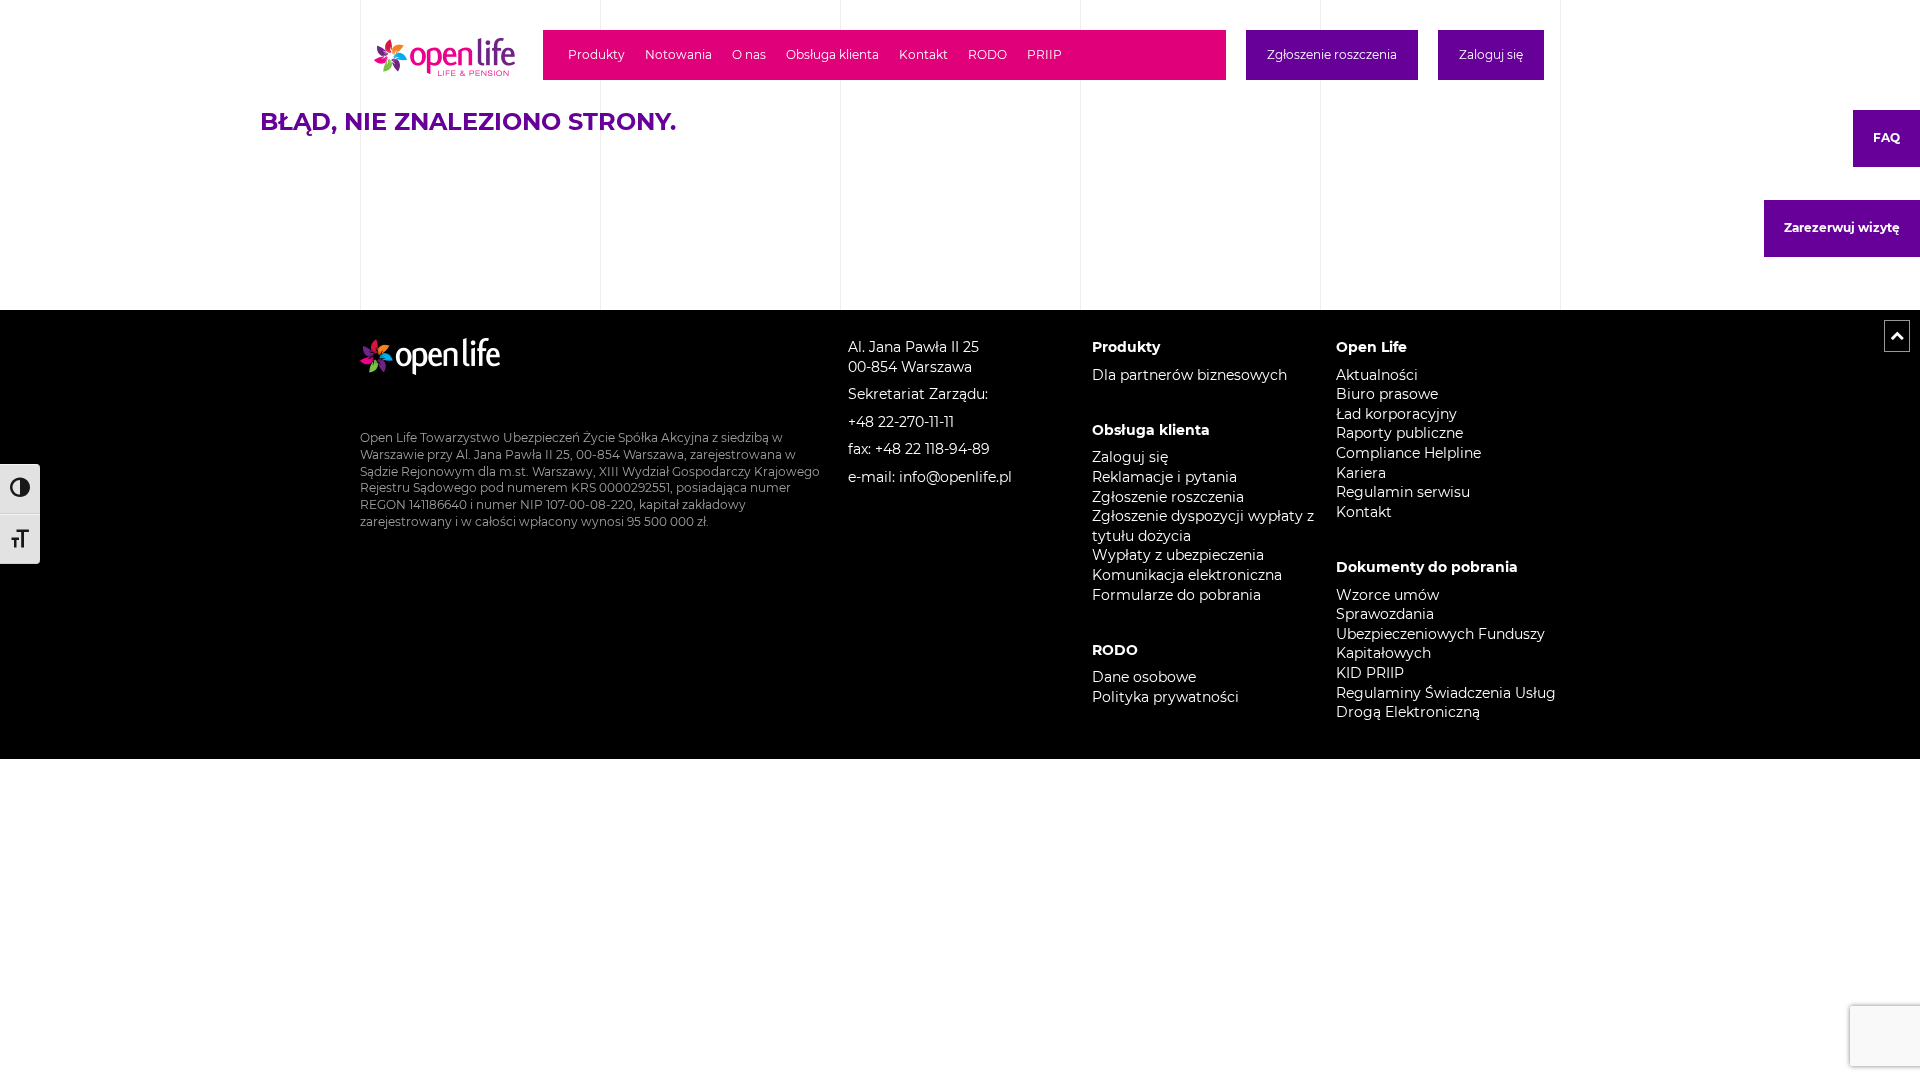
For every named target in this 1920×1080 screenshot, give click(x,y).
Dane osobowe (1144, 677)
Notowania (678, 54)
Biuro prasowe (1387, 394)
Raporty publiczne (1399, 433)
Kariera (1361, 473)
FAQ (1886, 137)
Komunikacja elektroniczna (1187, 575)
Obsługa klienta (832, 54)
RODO (987, 54)
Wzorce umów (1387, 595)
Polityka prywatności (1165, 697)
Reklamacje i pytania (1164, 477)
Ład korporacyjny (1398, 414)
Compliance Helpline (1408, 453)
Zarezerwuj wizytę (1842, 227)
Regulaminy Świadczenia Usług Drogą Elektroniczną (1446, 703)
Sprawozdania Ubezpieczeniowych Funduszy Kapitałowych (1440, 633)
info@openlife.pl (955, 477)
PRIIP (1044, 54)
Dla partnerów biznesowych (1189, 375)
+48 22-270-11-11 (901, 422)
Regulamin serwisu (1403, 492)
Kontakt (923, 54)
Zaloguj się (1491, 54)
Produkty (596, 54)
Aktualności (1377, 375)
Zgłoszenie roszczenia (1332, 54)
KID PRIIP (1370, 673)
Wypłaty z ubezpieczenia (1178, 555)
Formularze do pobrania (1176, 595)
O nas (749, 54)
